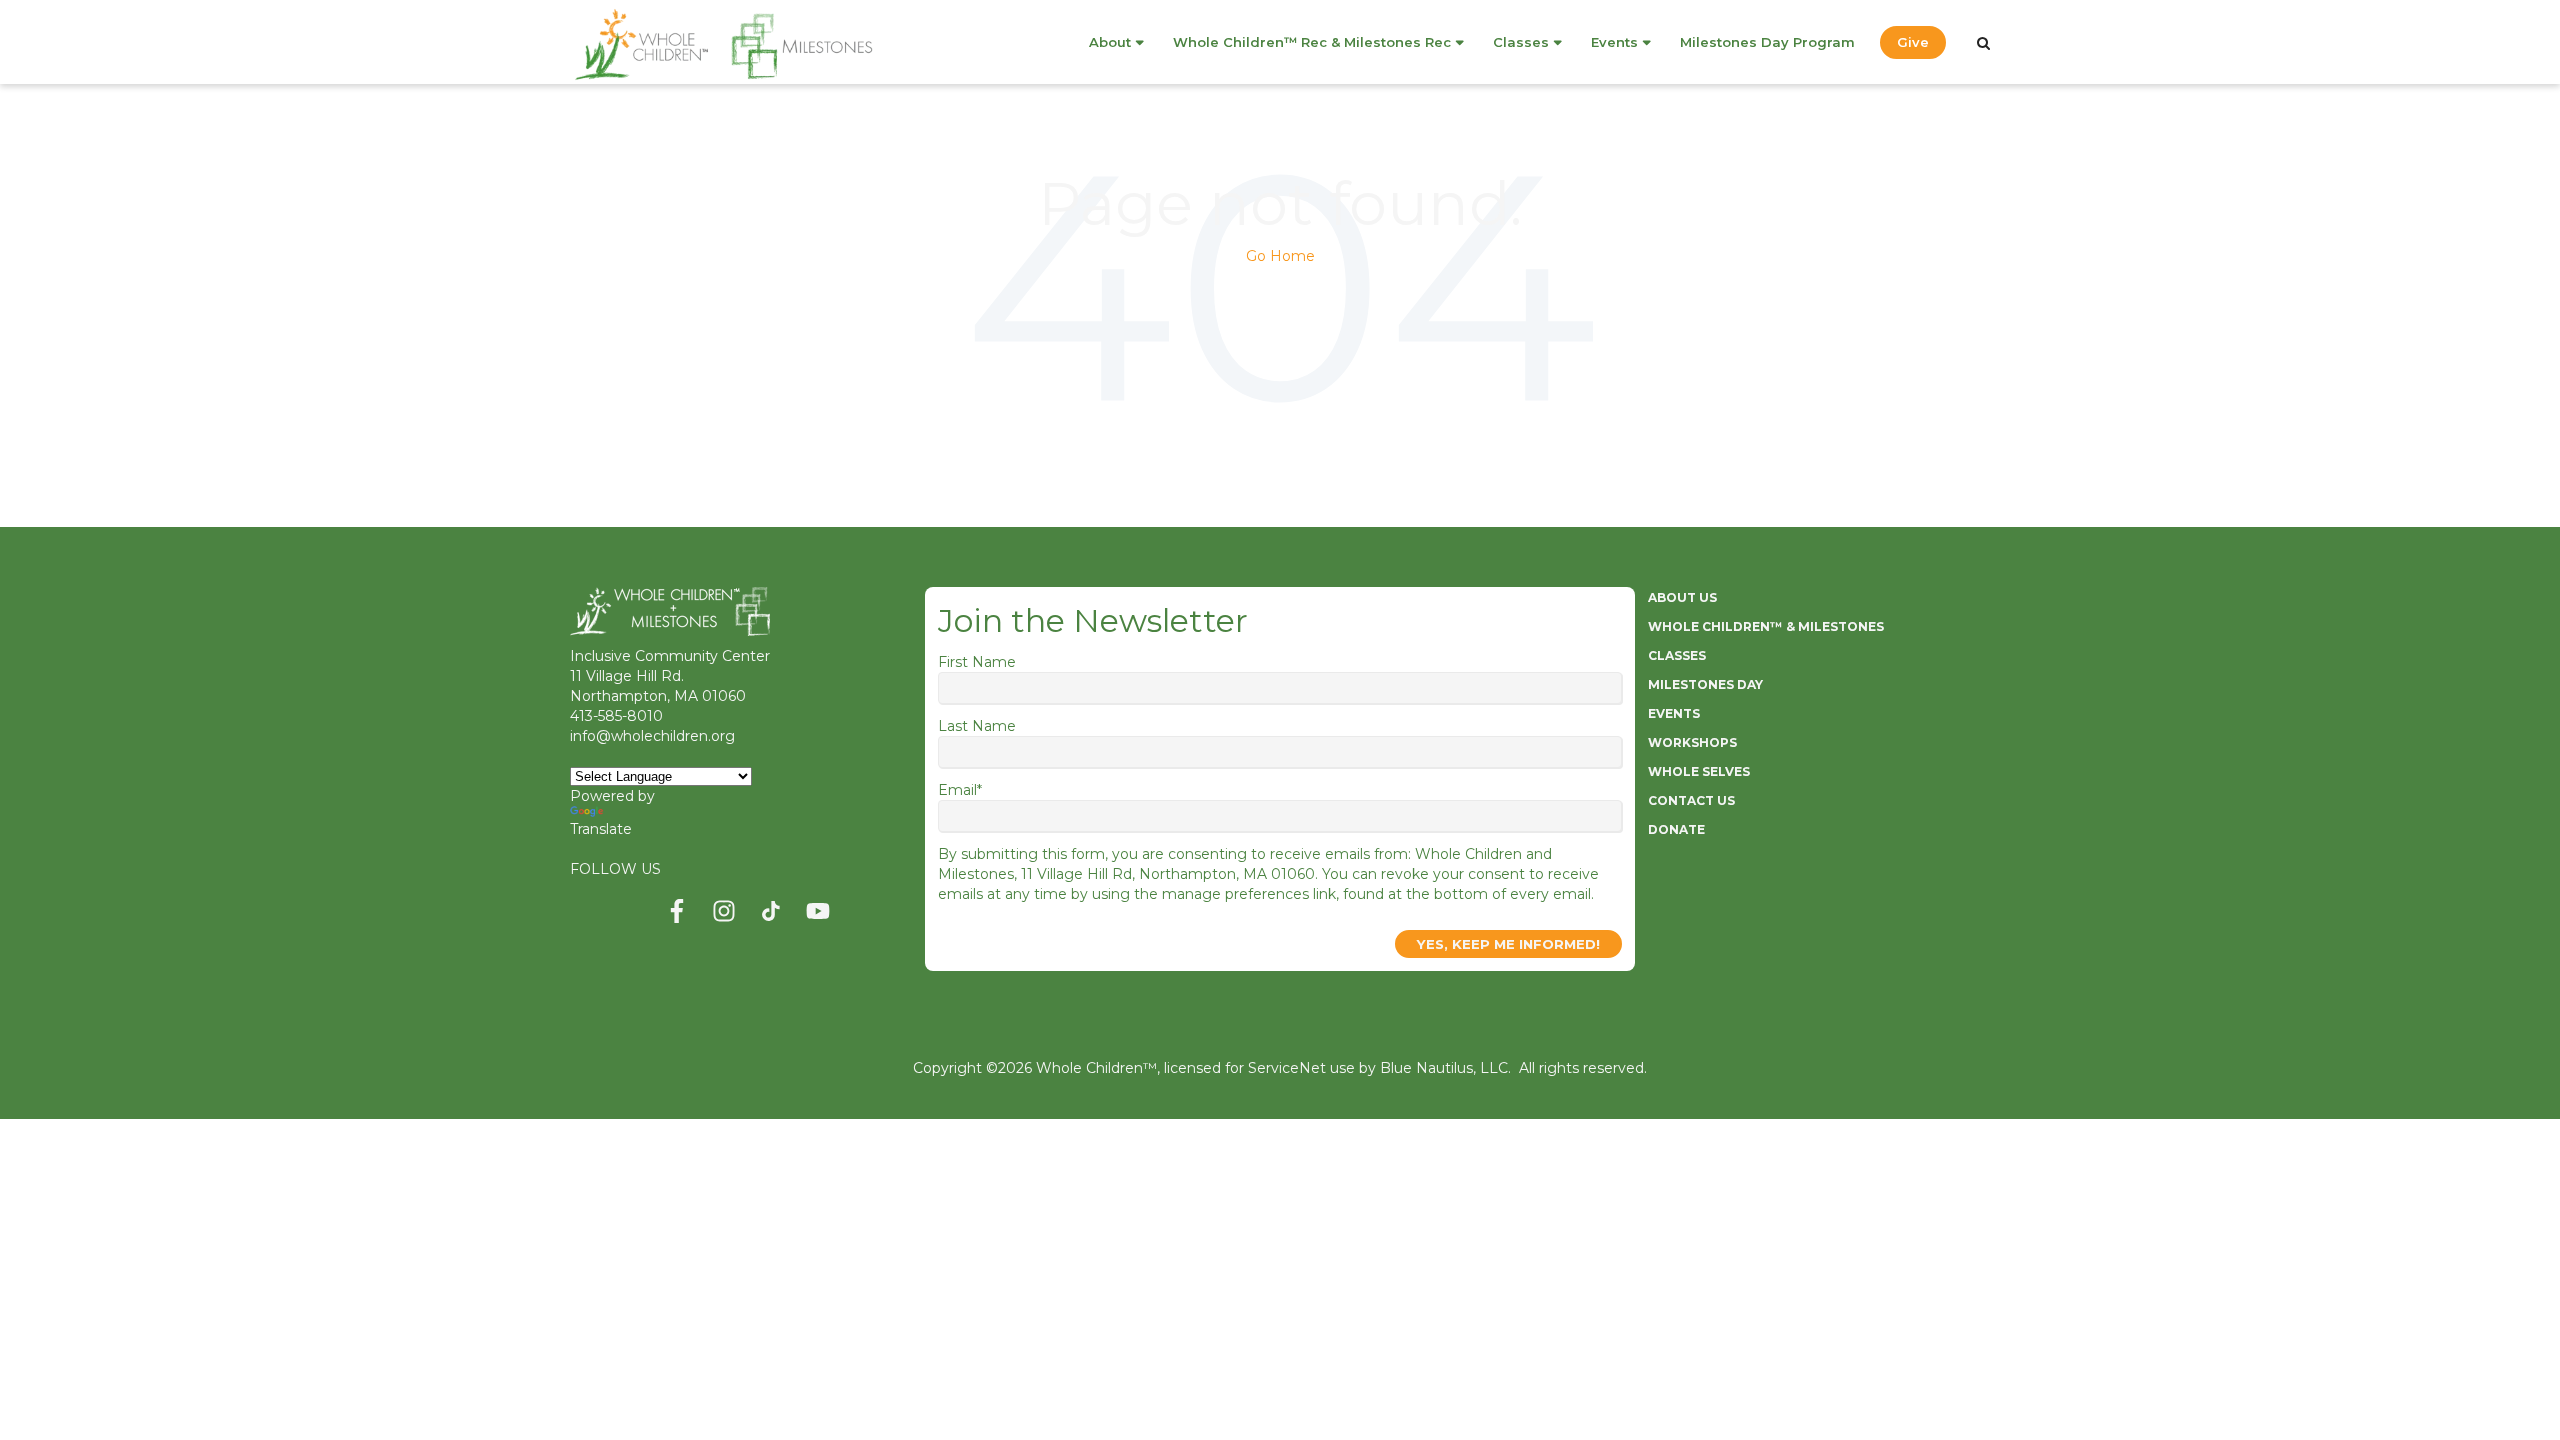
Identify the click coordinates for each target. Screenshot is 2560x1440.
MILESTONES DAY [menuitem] (1705, 684)
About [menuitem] (1110, 42)
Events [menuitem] (1614, 42)
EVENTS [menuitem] (1674, 713)
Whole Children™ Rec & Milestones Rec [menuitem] (1312, 42)
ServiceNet (1287, 1068)
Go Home (1280, 256)
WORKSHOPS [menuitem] (1692, 742)
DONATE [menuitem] (1676, 829)
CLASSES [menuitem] (1677, 655)
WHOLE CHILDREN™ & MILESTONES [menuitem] (1766, 626)
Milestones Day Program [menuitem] (1767, 42)
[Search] (1983, 43)
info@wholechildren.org (652, 736)
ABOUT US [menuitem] (1682, 597)
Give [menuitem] (1913, 42)
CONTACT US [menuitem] (1691, 800)
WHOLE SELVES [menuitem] (1699, 771)
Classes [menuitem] (1521, 42)
